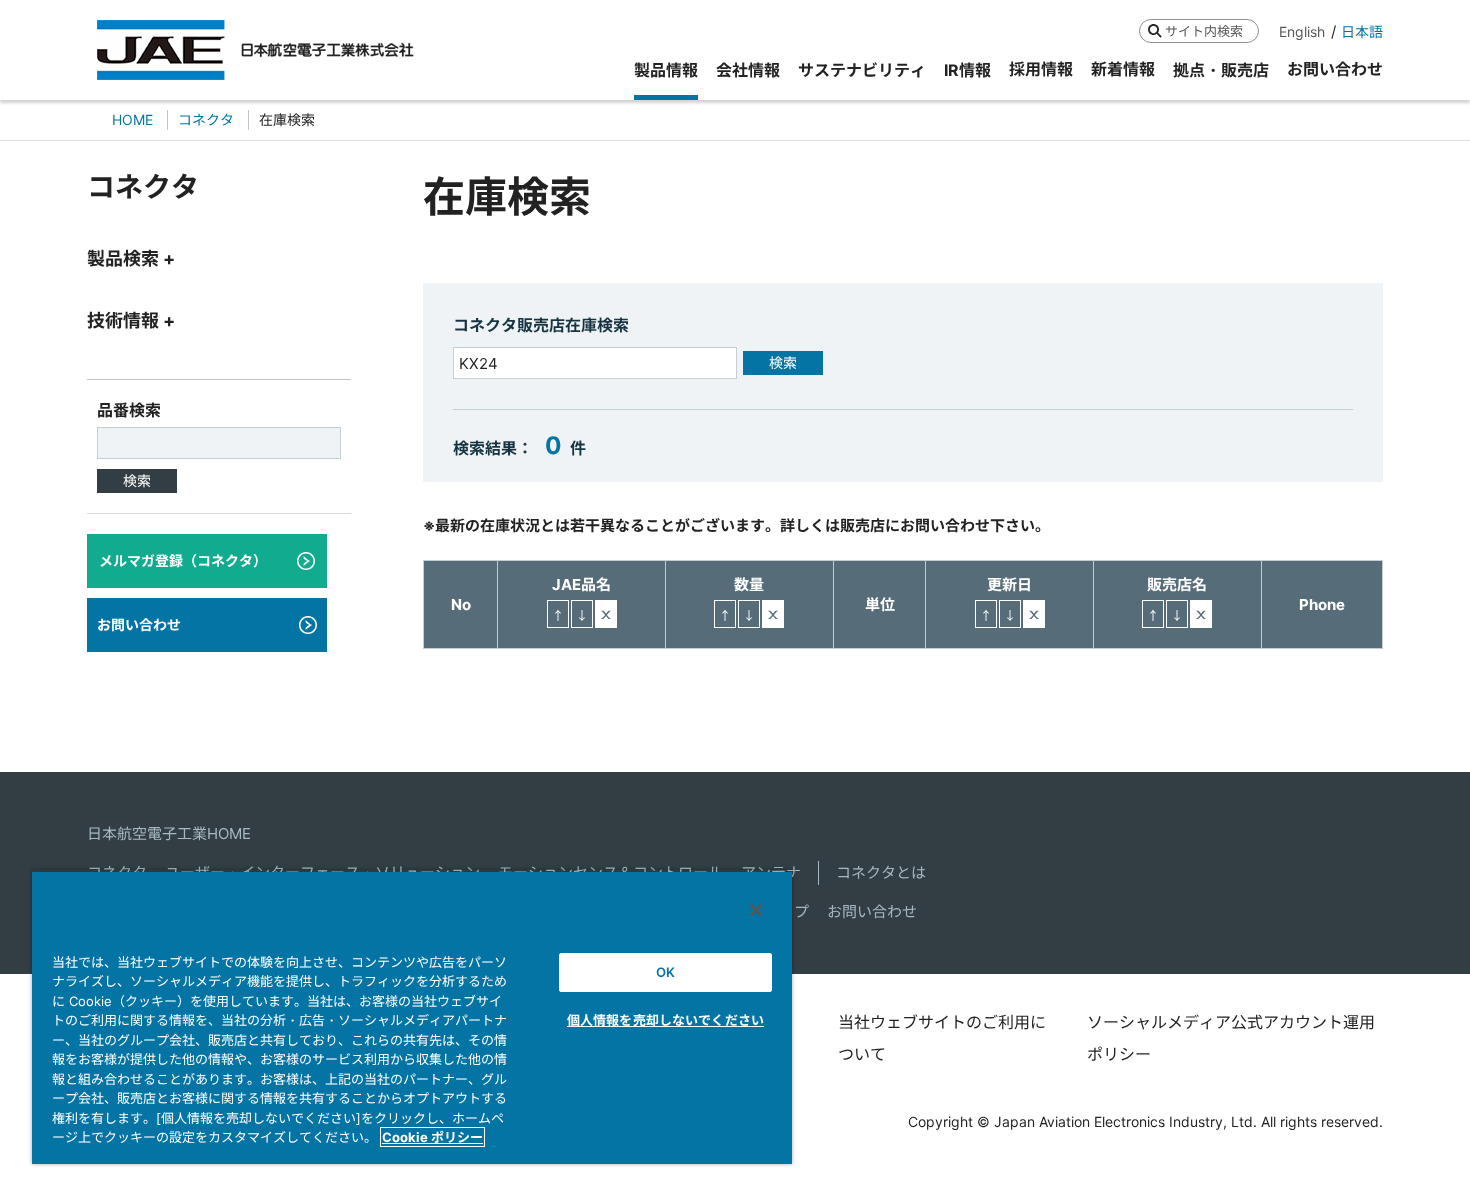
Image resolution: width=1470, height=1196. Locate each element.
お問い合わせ (872, 911)
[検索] (1154, 30)
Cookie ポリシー (432, 1137)
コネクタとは (881, 872)
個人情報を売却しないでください (665, 1020)
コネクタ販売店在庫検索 (541, 325)
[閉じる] (756, 910)
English (1302, 31)
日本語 (1362, 31)
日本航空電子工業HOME (169, 833)
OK (665, 972)
